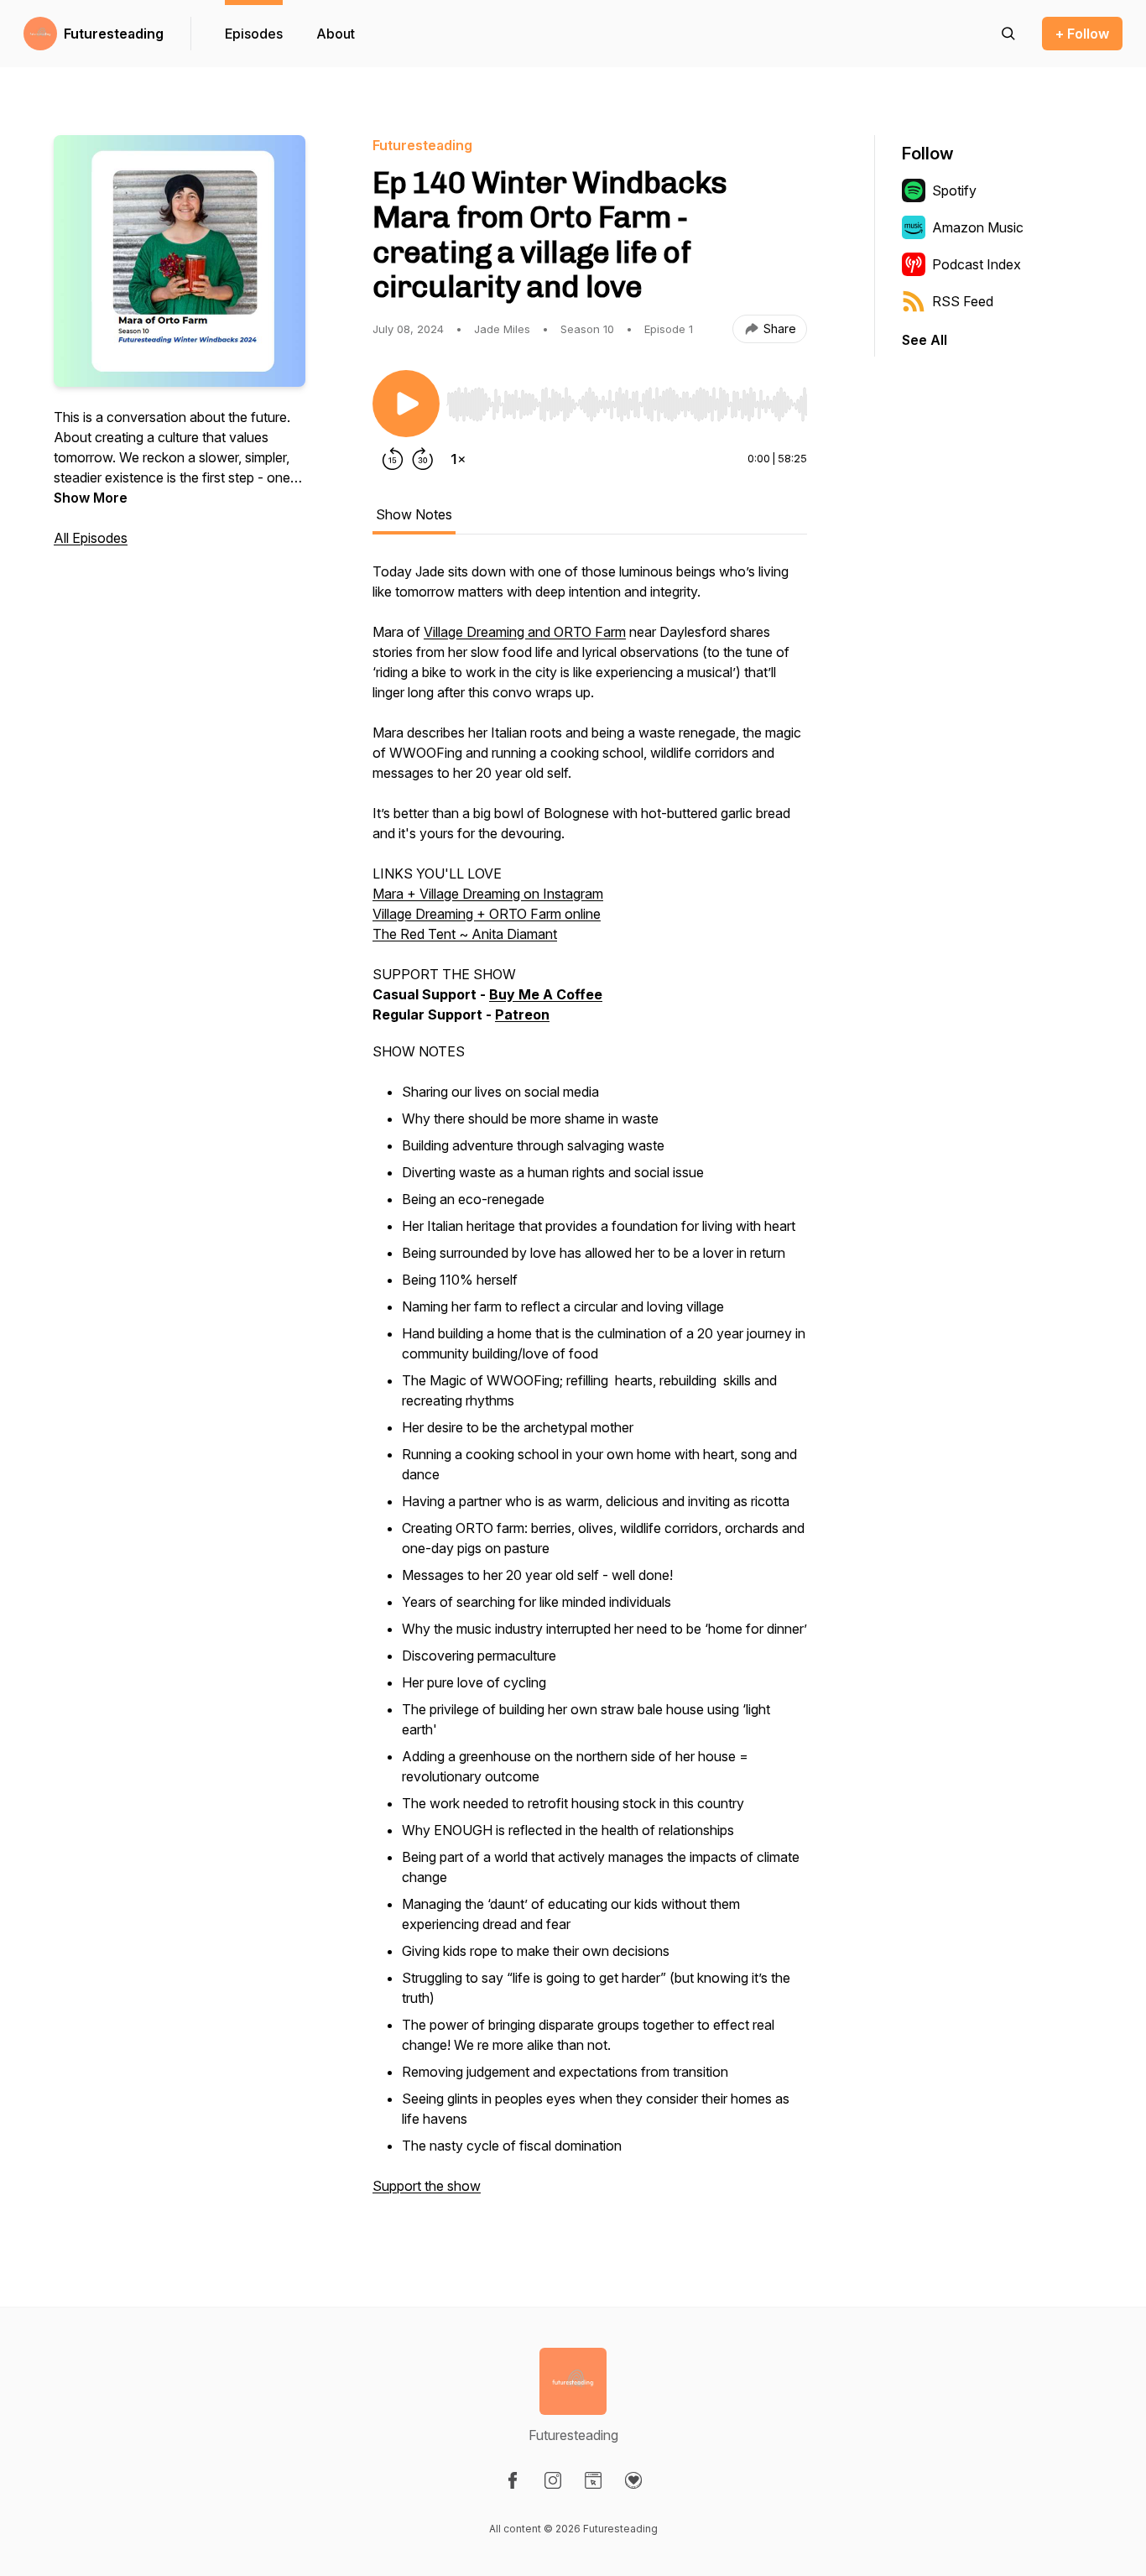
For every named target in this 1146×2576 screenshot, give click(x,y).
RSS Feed (963, 301)
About (336, 34)
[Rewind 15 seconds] (393, 459)
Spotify (954, 190)
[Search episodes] (1008, 34)
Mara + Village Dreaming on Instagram (488, 894)
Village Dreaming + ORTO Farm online (487, 914)
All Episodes (91, 538)
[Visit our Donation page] (633, 2480)
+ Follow (1082, 34)
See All (925, 340)
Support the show (427, 2186)
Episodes (254, 34)
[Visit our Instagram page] (553, 2480)
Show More (91, 498)
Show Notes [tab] (414, 514)
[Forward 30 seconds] (423, 459)
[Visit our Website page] (593, 2480)
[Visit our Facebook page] (513, 2480)
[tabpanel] (590, 1387)
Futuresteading (114, 34)
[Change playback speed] (458, 459)
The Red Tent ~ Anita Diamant (465, 934)
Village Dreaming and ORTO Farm (525, 632)
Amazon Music (978, 227)
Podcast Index (977, 264)
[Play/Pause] (406, 404)
